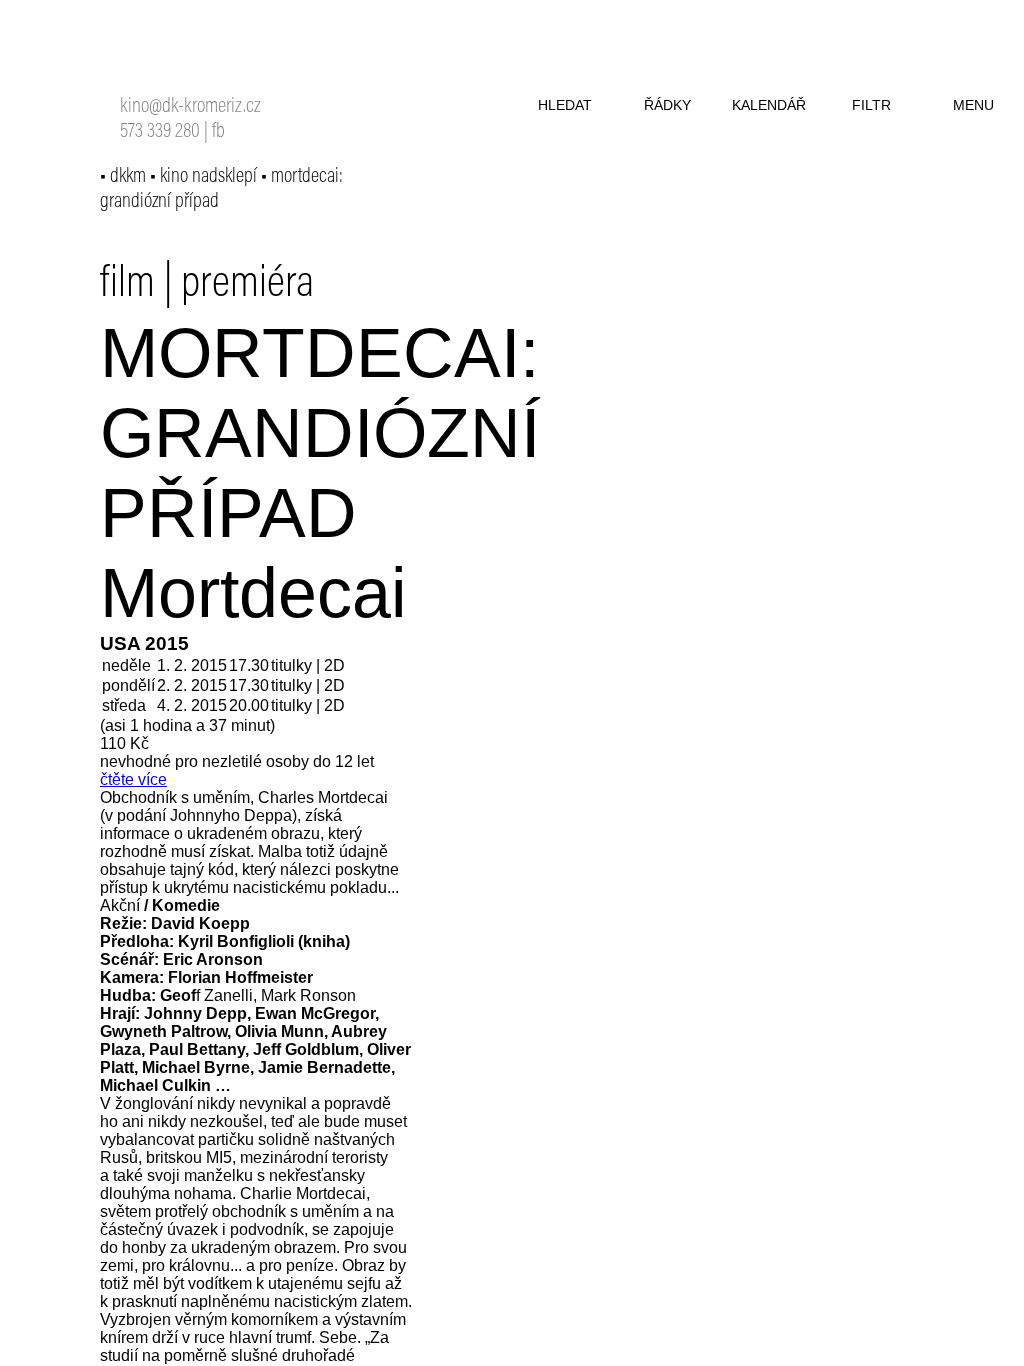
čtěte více (133, 779)
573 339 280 (160, 132)
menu (973, 105)
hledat (565, 105)
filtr (871, 105)
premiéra (247, 285)
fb (218, 132)
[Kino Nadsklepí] (146, 57)
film (127, 285)
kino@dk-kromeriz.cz (190, 107)
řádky (667, 105)
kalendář (769, 105)
